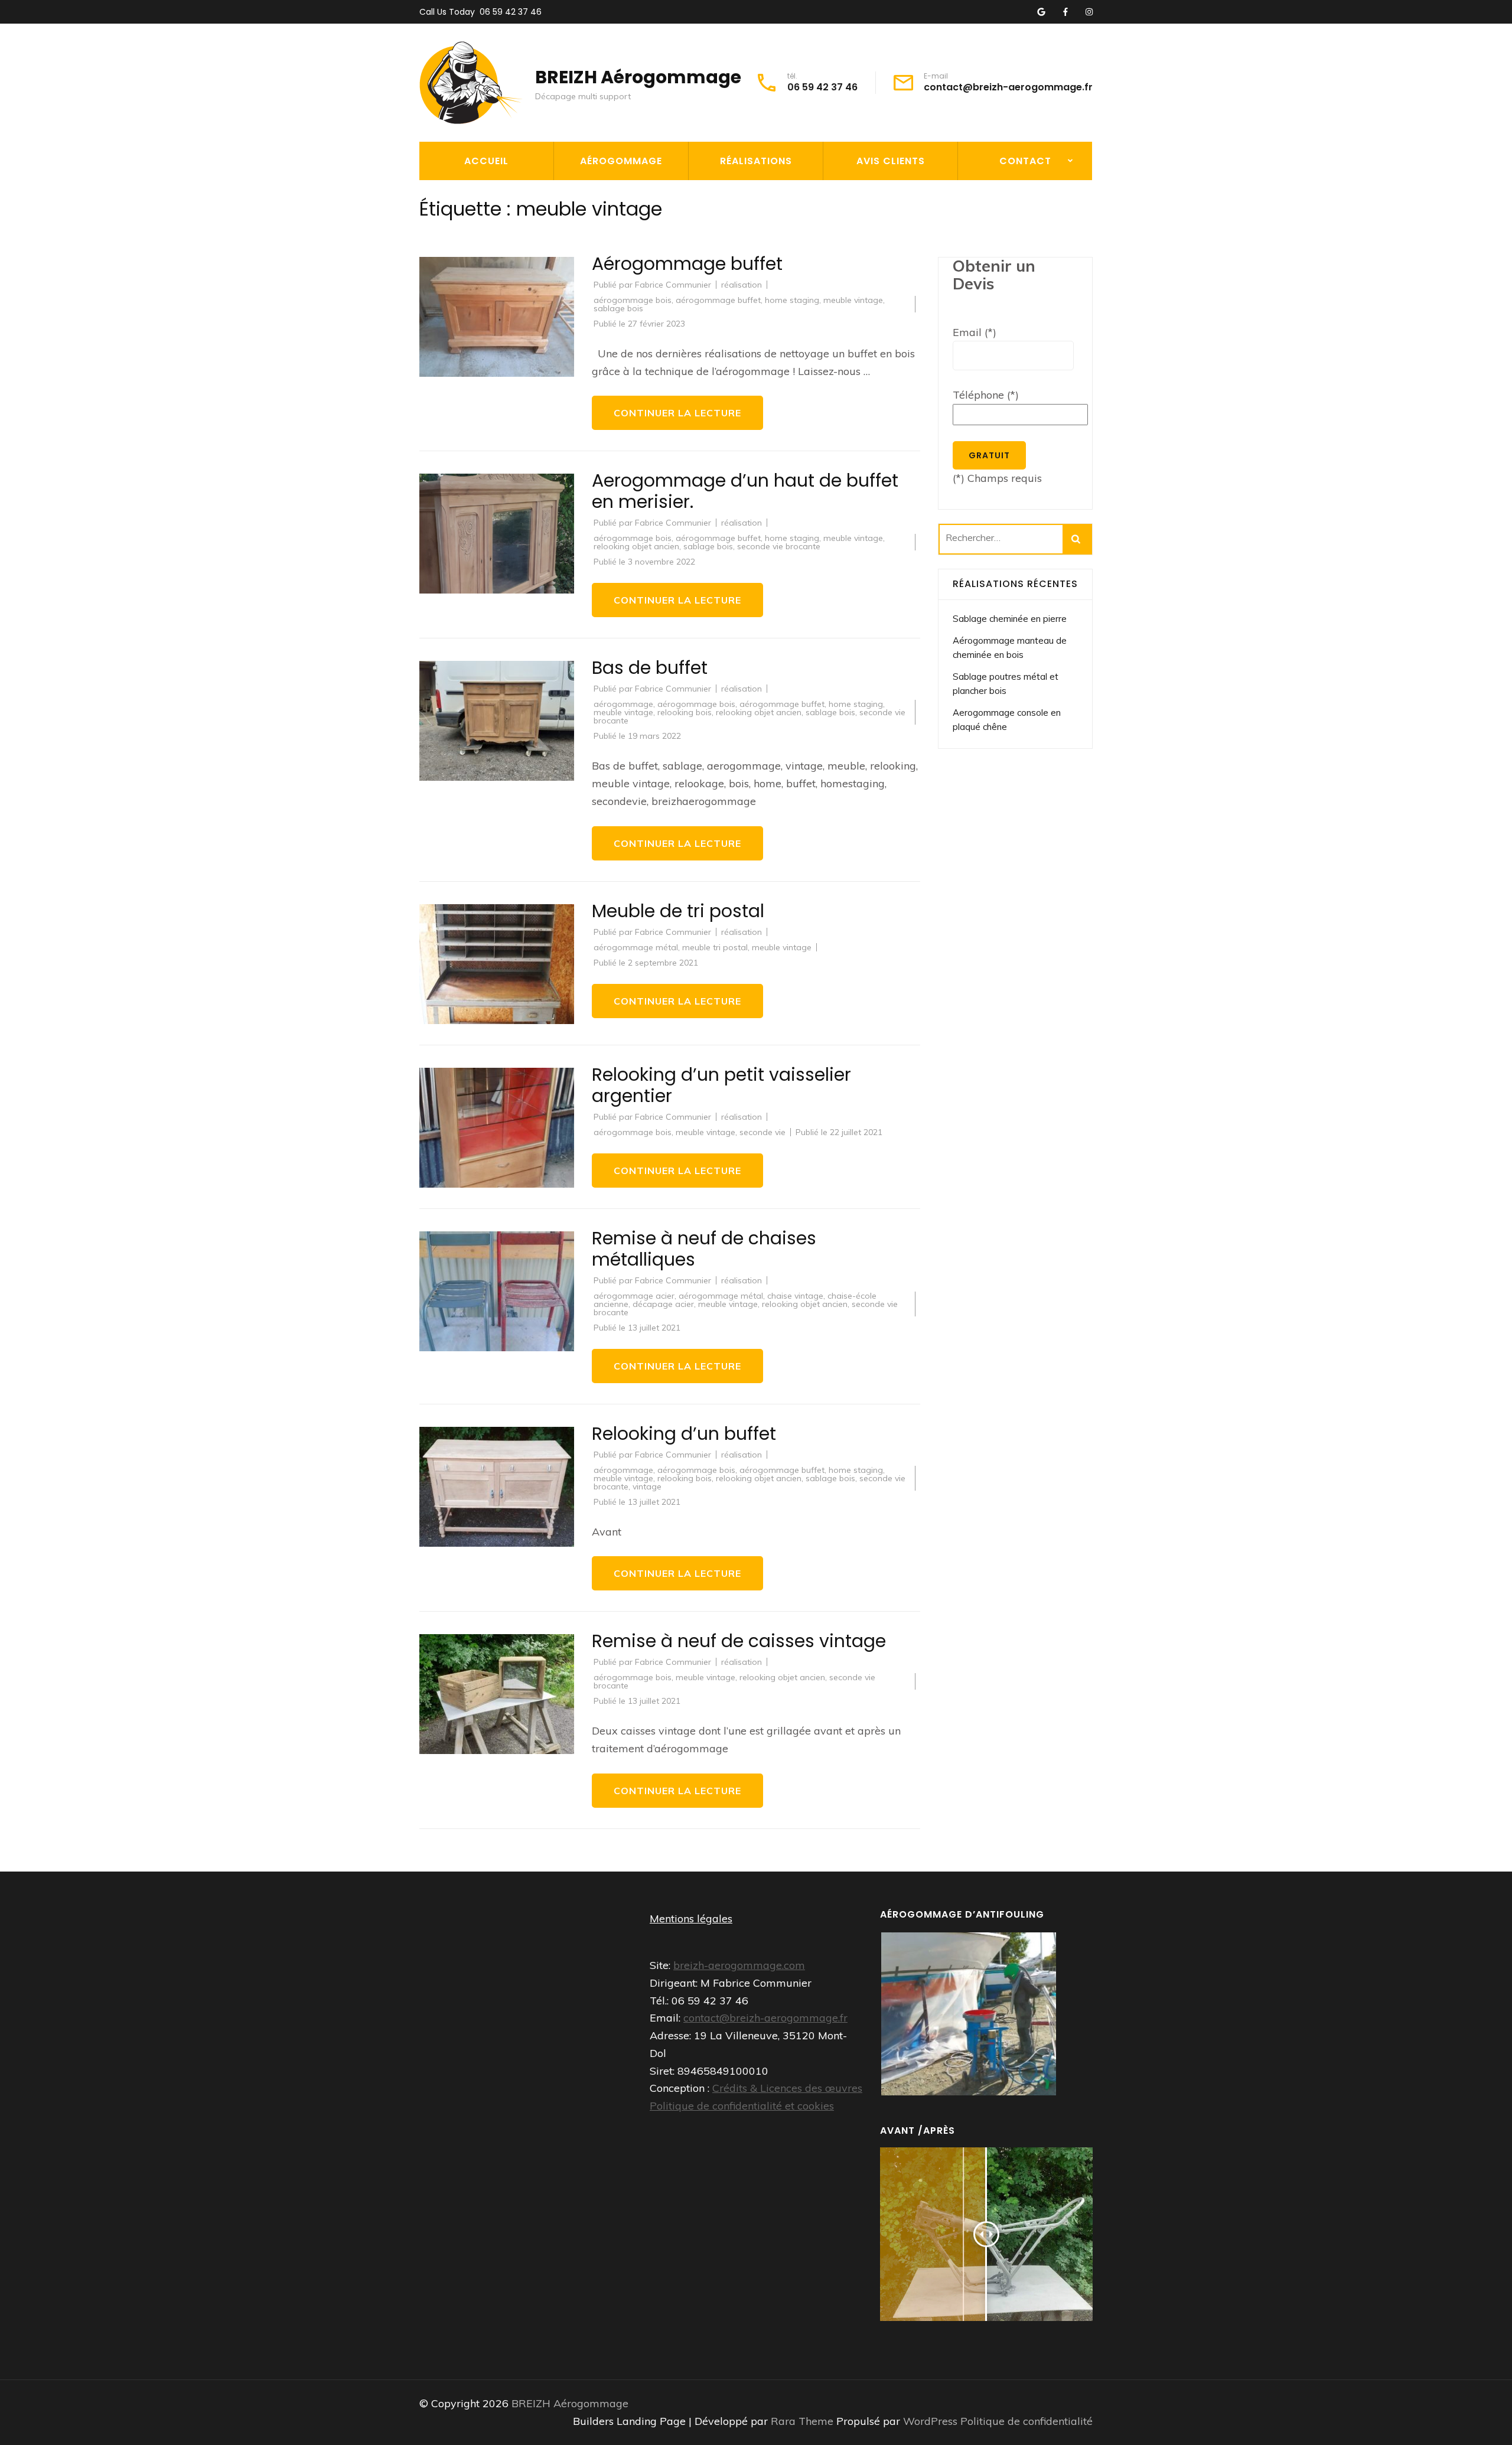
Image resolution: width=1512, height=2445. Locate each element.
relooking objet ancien (636, 546)
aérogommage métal (636, 947)
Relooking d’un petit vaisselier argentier (721, 1085)
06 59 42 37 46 (511, 12)
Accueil (486, 161)
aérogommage (623, 704)
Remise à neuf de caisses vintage (739, 1641)
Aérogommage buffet (687, 264)
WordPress (930, 2421)
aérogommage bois (633, 300)
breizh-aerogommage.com (739, 1965)
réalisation (742, 285)
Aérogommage (621, 161)
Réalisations (756, 161)
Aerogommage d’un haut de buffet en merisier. (745, 491)
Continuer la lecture (677, 413)
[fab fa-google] (1041, 12)
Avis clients (891, 161)
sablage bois (618, 308)
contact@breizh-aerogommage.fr (1008, 87)
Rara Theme (804, 2421)
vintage (647, 1486)
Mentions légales (691, 1918)
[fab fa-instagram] (1089, 12)
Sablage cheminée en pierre (1010, 619)
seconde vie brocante (779, 546)
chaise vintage (795, 1296)
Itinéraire (989, 220)
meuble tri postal (715, 947)
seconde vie (762, 1132)
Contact (1025, 161)
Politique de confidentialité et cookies (742, 2106)
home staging (792, 300)
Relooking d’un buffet (684, 1434)
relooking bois (685, 712)
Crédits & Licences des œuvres (787, 2088)
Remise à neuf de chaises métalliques (704, 1249)
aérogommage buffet (718, 300)
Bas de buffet (650, 668)
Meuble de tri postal (678, 911)
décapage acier (663, 1304)
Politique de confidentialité (1027, 2421)
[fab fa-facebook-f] (1065, 12)
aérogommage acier (634, 1296)
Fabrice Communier (673, 285)
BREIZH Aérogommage (638, 77)
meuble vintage (853, 300)
